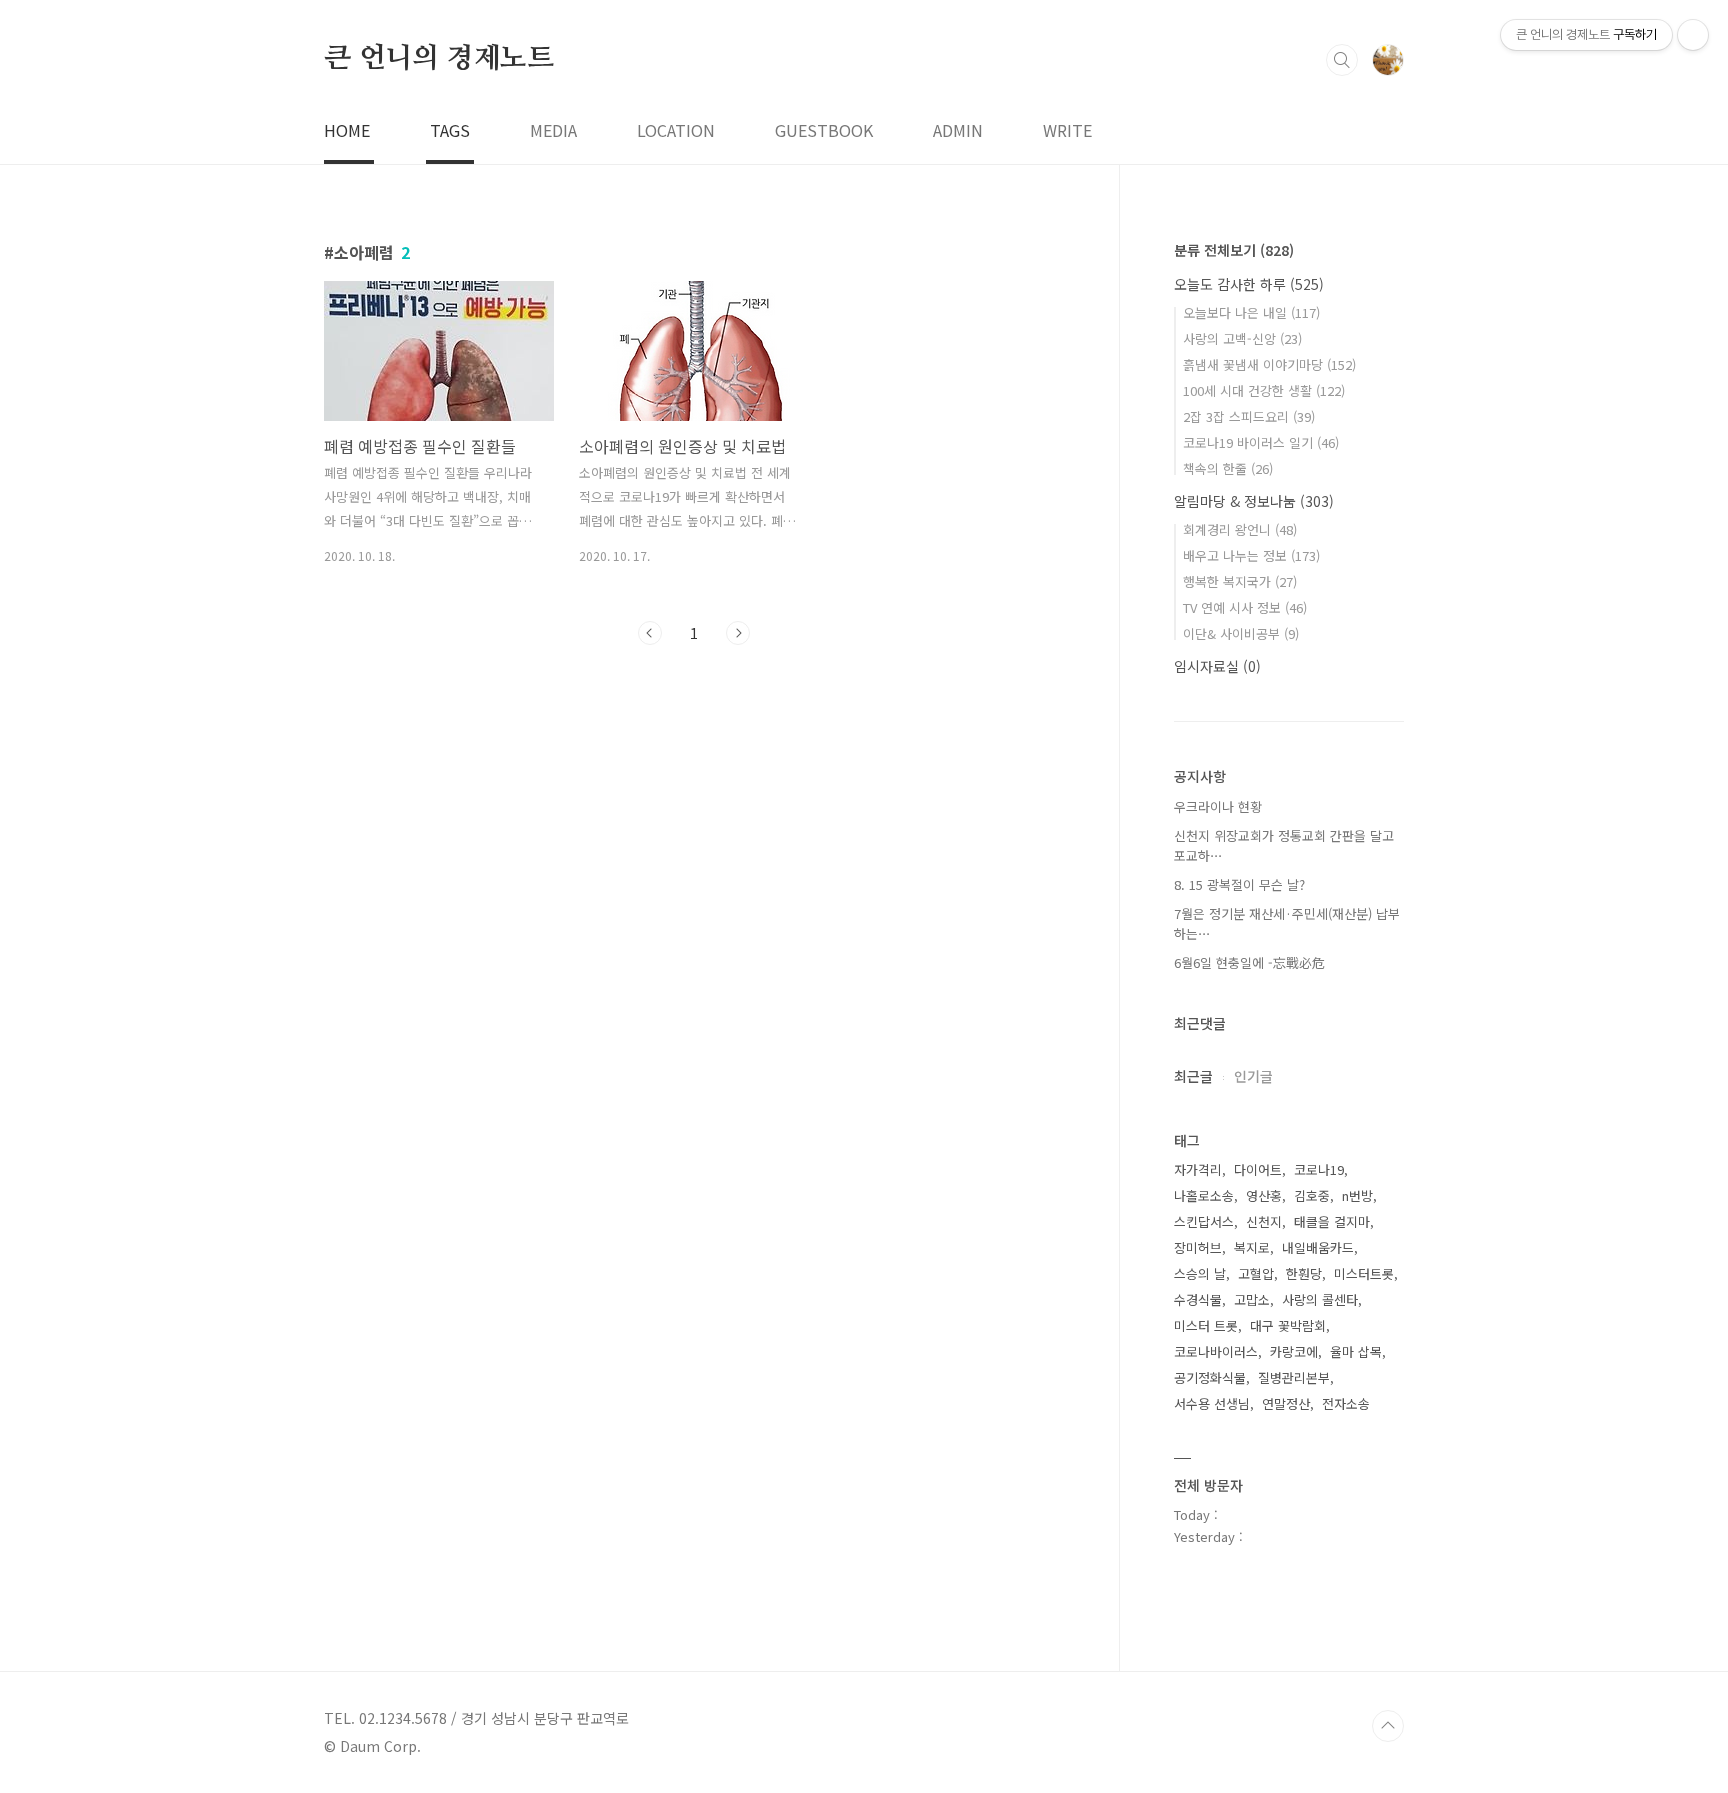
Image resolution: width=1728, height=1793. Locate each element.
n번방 (1357, 1195)
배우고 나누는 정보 (1251, 555)
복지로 (1252, 1247)
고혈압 (1256, 1273)
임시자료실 (1217, 666)
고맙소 (1252, 1299)
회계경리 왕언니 (1240, 529)
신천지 (1264, 1221)
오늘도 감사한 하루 (1249, 284)
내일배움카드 (1318, 1247)
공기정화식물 (1210, 1377)
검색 (1342, 60)
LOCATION (676, 130)
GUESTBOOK (824, 130)
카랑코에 (1294, 1351)
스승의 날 (1200, 1273)
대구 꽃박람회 (1288, 1325)
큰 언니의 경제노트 (439, 59)
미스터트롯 (1364, 1273)
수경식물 (1198, 1299)
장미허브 (1198, 1247)
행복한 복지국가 (1240, 581)
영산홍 (1264, 1195)
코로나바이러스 (1216, 1351)
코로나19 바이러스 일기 (1261, 442)
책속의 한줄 (1228, 468)
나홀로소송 (1204, 1195)
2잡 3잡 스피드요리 (1249, 416)
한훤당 (1304, 1273)
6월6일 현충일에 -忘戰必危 (1249, 962)
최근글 (1193, 1076)
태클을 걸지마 (1332, 1221)
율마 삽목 (1356, 1351)
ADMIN (958, 130)
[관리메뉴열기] (1693, 35)
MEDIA (553, 130)
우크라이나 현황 (1218, 806)
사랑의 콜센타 (1320, 1299)
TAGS (450, 130)
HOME (347, 130)
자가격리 (1198, 1169)
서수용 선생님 (1212, 1403)
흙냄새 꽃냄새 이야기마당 (1269, 364)
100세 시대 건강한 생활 (1264, 390)
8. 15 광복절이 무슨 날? (1239, 884)
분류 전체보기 (1234, 250)
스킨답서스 (1204, 1221)
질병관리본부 (1294, 1377)
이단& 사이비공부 (1241, 633)
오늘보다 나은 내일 (1251, 312)
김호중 (1312, 1195)
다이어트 (1258, 1169)
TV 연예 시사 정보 (1245, 607)
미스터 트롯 (1206, 1325)
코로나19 (1319, 1169)
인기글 (1253, 1076)
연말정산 (1286, 1403)
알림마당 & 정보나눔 (1254, 501)
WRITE (1067, 130)
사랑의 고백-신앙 (1242, 338)
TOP (1388, 1726)
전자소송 (1346, 1403)
